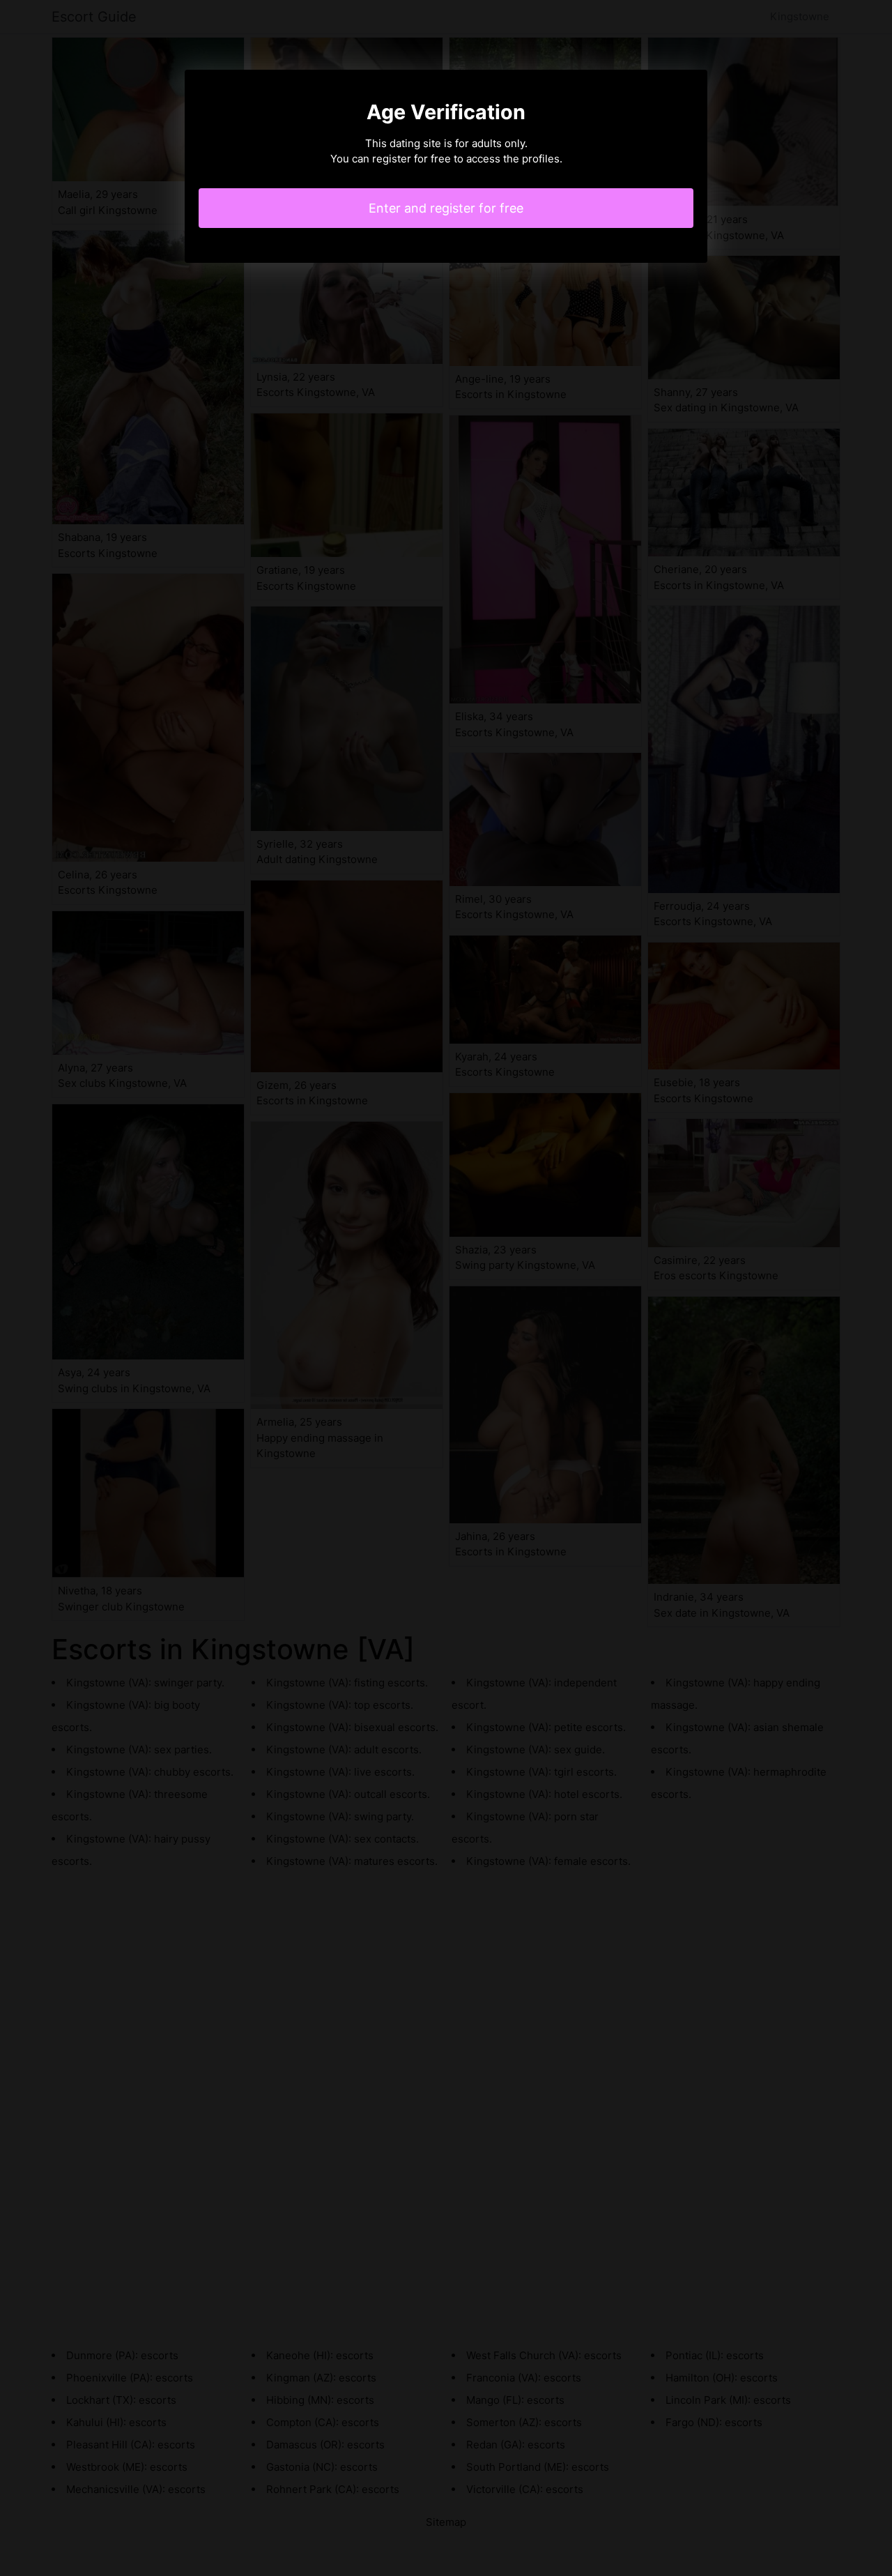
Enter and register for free (446, 208)
